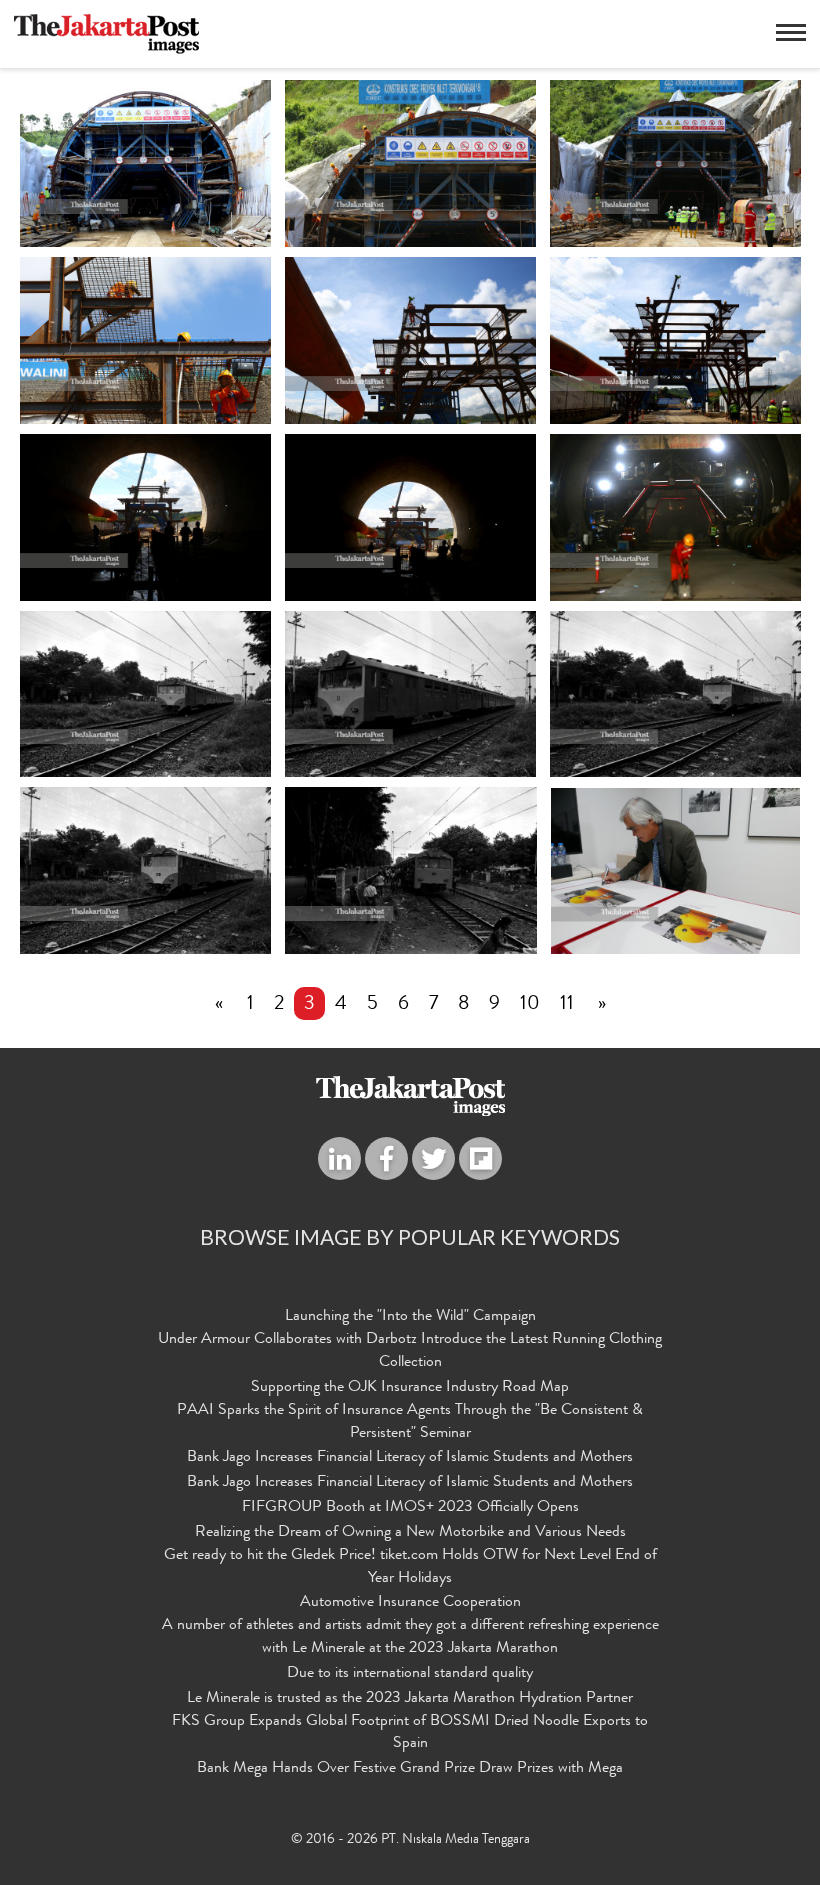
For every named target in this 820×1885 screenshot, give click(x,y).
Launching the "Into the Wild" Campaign (410, 1317)
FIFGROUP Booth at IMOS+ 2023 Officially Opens (410, 1508)
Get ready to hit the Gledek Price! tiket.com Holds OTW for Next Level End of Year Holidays (410, 1567)
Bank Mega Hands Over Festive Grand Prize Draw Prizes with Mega (410, 1769)
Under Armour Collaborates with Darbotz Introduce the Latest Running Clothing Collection (410, 1351)
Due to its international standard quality (410, 1674)
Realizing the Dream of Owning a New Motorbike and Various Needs (410, 1533)
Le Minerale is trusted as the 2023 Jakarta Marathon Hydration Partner (410, 1699)
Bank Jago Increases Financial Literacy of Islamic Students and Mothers (410, 1458)
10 (530, 1005)
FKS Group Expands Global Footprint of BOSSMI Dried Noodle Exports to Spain (410, 1733)
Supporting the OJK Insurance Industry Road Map (410, 1388)
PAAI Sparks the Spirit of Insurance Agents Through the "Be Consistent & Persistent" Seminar (410, 1422)
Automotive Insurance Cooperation (410, 1603)
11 (567, 1005)
